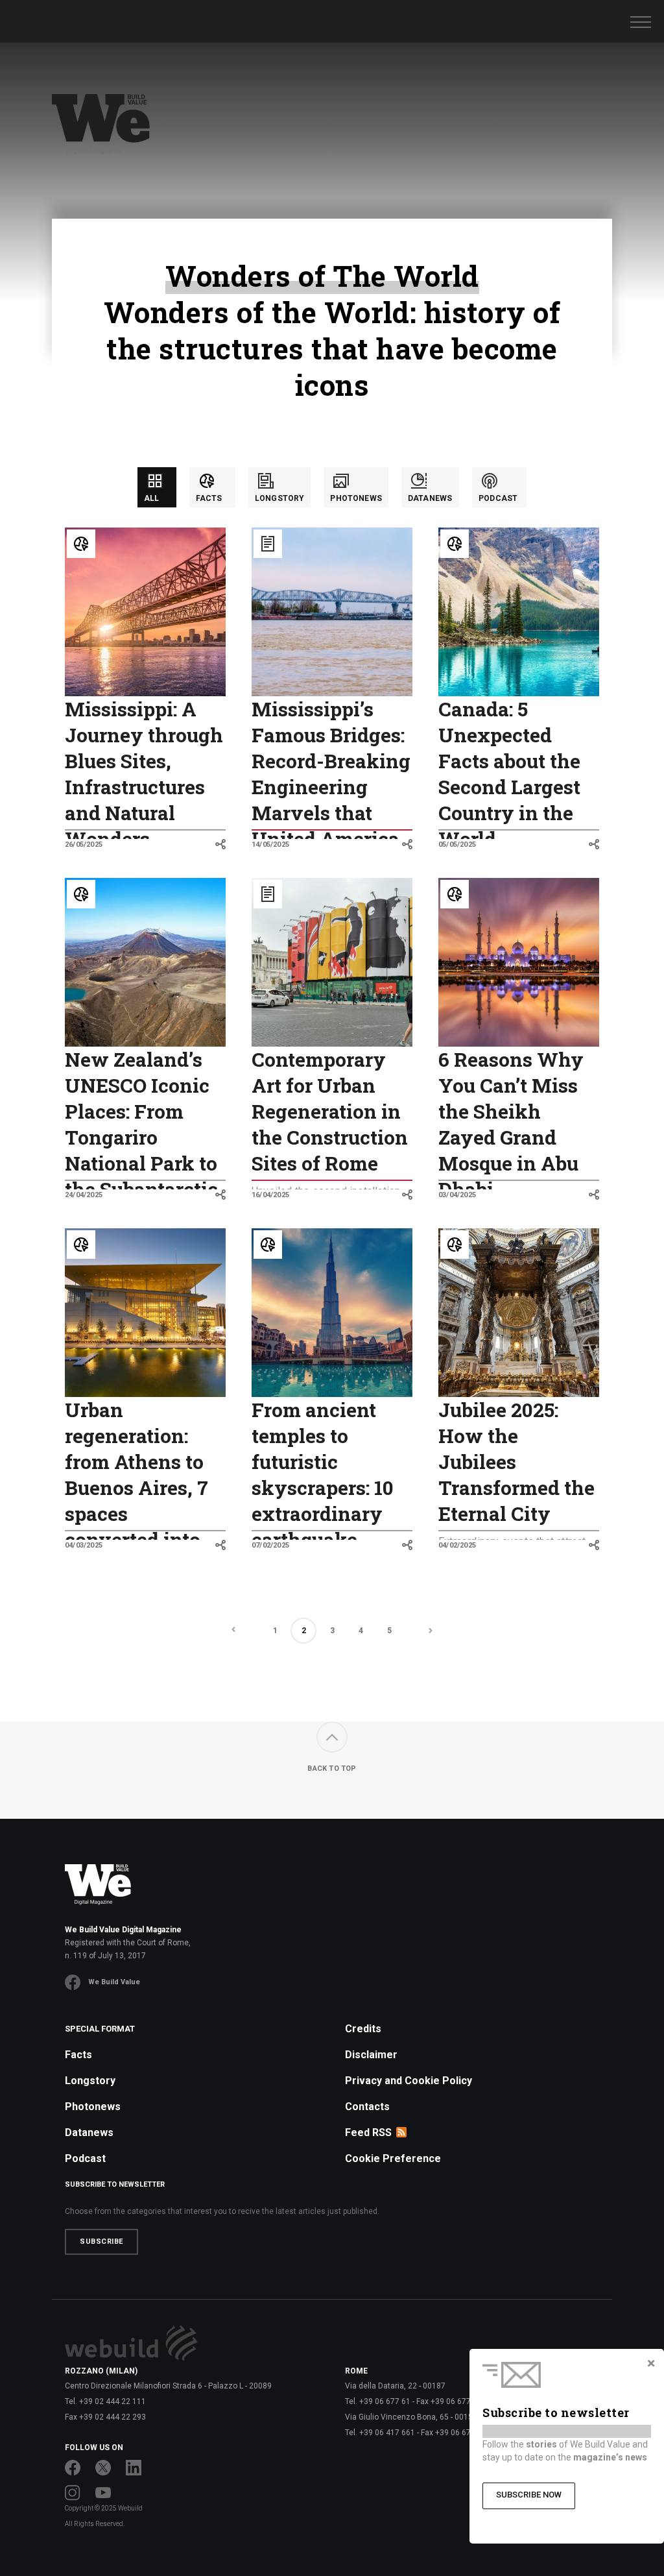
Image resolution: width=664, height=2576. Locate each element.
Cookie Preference (393, 2158)
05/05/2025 (457, 844)
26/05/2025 (84, 844)
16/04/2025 (270, 1195)
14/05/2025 (270, 844)
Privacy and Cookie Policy (409, 2081)
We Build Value (114, 1982)
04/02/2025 (457, 1545)
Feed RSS (368, 2132)
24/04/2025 (84, 1195)
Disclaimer (371, 2055)
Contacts (367, 2107)
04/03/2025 (84, 1545)
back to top (332, 1768)
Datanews (89, 2132)
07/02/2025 (270, 1545)
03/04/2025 (457, 1195)
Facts (78, 2055)
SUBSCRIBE (101, 2242)
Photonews (93, 2107)
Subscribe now (529, 2495)
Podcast (85, 2158)
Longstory (90, 2081)
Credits (363, 2029)
